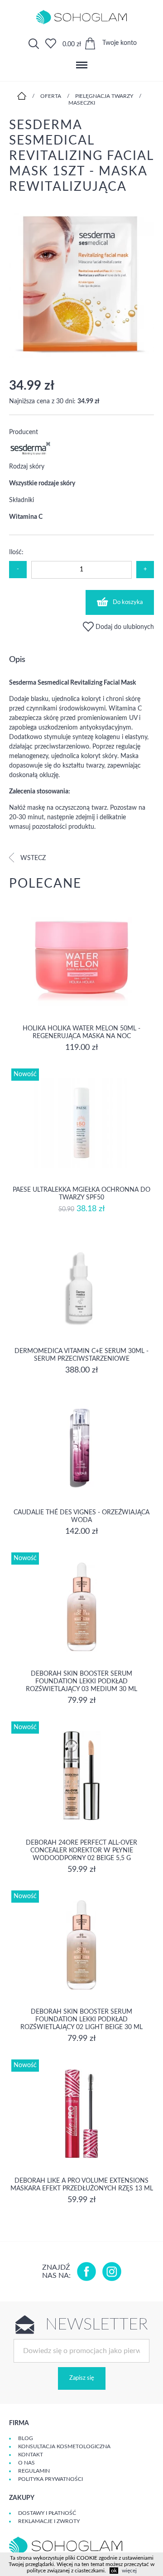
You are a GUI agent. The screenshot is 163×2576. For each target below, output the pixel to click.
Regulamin (34, 2471)
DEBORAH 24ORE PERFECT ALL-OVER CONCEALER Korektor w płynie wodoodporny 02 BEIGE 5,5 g (81, 1851)
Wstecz (32, 858)
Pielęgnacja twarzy (104, 96)
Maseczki (82, 103)
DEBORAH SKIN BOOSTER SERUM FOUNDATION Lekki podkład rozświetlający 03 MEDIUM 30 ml (81, 1682)
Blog (26, 2438)
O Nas (26, 2463)
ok (114, 2571)
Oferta (51, 96)
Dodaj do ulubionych (124, 627)
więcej (129, 2571)
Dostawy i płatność (47, 2513)
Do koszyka (128, 602)
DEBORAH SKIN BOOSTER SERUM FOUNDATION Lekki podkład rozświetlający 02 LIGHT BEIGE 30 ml (81, 2020)
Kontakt (31, 2455)
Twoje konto (120, 43)
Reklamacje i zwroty (49, 2521)
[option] (81, 286)
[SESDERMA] (31, 454)
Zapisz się (82, 2378)
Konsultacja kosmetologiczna (64, 2446)
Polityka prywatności (50, 2479)
